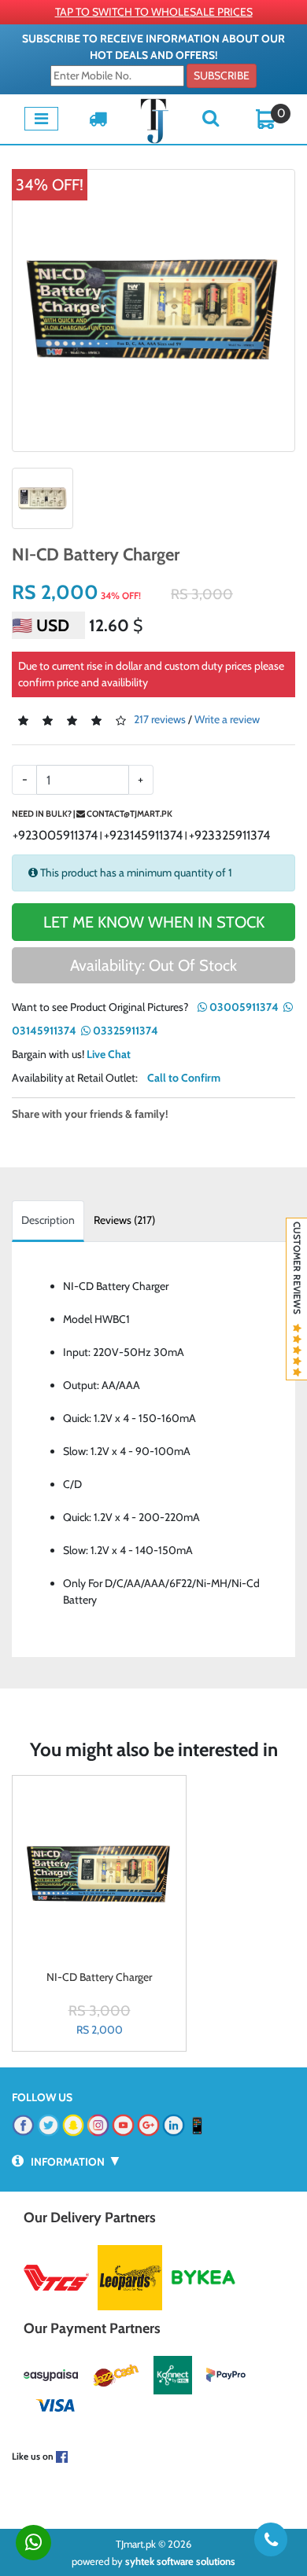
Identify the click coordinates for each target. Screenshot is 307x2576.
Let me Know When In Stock (154, 922)
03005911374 (243, 1007)
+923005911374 (55, 835)
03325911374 (124, 1031)
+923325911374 (229, 835)
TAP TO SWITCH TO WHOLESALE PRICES (154, 12)
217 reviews (160, 719)
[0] (266, 118)
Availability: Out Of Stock (153, 965)
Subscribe (222, 75)
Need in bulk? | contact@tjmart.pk (92, 814)
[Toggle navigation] (41, 119)
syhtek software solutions (180, 2561)
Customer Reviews (297, 1273)
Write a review (227, 719)
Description (48, 1220)
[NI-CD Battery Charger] (153, 311)
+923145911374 (143, 835)
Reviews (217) (124, 1220)
